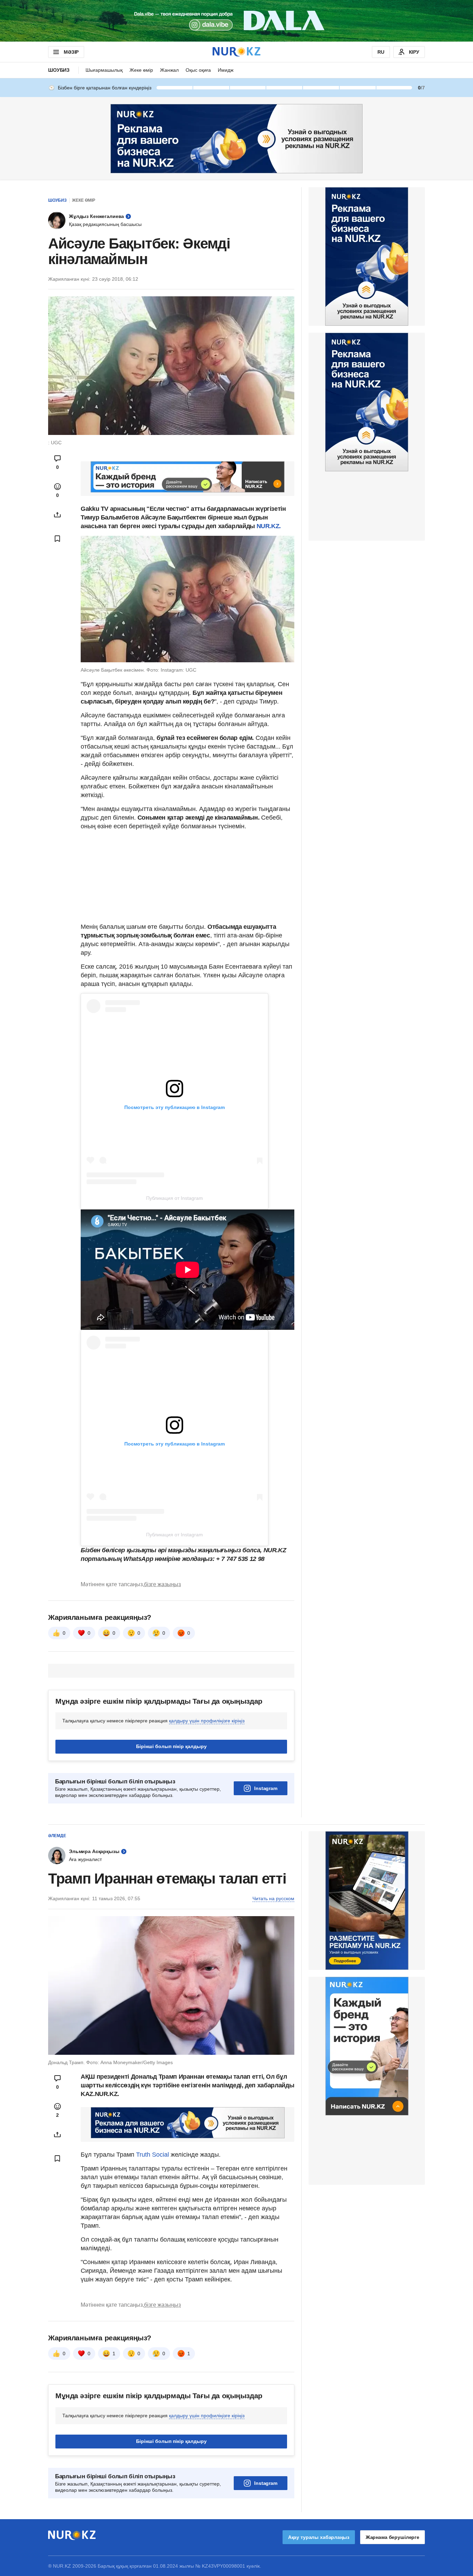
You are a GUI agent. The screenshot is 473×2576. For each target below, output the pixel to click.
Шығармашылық (104, 70)
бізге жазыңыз (162, 1584)
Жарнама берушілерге (392, 2537)
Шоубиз (59, 70)
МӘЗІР (71, 52)
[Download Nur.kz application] (237, 21)
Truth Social (153, 2155)
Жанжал (169, 70)
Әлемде (57, 1836)
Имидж (226, 70)
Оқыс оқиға (198, 70)
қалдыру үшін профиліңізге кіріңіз (207, 1721)
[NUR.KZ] (237, 52)
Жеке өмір (141, 70)
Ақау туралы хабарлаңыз (319, 2537)
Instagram (266, 1788)
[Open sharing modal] (57, 515)
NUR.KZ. (269, 526)
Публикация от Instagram (175, 1198)
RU (381, 52)
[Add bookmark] (57, 539)
